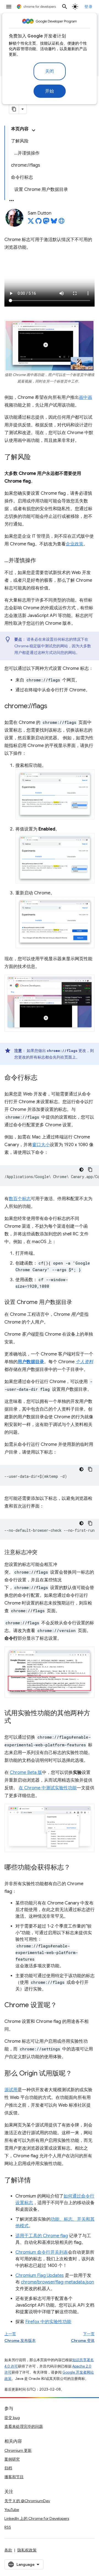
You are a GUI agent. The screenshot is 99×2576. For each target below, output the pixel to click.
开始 (50, 91)
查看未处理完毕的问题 (24, 2426)
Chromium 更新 (18, 2450)
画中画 (86, 397)
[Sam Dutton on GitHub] (38, 223)
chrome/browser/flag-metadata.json (57, 2282)
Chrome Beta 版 (26, 1773)
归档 (8, 2468)
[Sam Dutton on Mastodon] (46, 223)
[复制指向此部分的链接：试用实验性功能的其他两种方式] (16, 1721)
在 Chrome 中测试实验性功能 (48, 1788)
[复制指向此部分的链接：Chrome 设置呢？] (62, 2006)
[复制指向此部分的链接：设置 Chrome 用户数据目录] (78, 1303)
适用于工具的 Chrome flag (42, 2236)
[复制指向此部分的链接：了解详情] (36, 2181)
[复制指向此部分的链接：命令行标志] (43, 1078)
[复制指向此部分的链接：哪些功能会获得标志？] (76, 1868)
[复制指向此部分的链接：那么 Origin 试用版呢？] (78, 2074)
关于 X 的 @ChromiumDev (27, 2501)
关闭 (50, 71)
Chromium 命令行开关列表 (42, 2252)
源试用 (11, 2090)
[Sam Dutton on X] (31, 223)
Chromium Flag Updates (40, 2275)
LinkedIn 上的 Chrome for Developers (37, 2518)
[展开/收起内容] (34, 130)
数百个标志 (20, 1199)
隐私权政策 (27, 2550)
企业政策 (75, 544)
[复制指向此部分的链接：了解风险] (36, 457)
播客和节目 (14, 2477)
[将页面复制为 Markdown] (14, 109)
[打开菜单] (9, 7)
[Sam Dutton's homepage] (62, 223)
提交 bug (12, 2418)
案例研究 (12, 2459)
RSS (8, 2527)
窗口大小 (41, 1145)
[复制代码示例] (90, 1170)
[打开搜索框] (65, 7)
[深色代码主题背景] (81, 1170)
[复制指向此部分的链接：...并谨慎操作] (42, 561)
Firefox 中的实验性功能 (48, 2322)
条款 (8, 2550)
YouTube (12, 2510)
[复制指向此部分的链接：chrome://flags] (53, 706)
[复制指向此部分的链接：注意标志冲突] (43, 1553)
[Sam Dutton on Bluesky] (54, 223)
